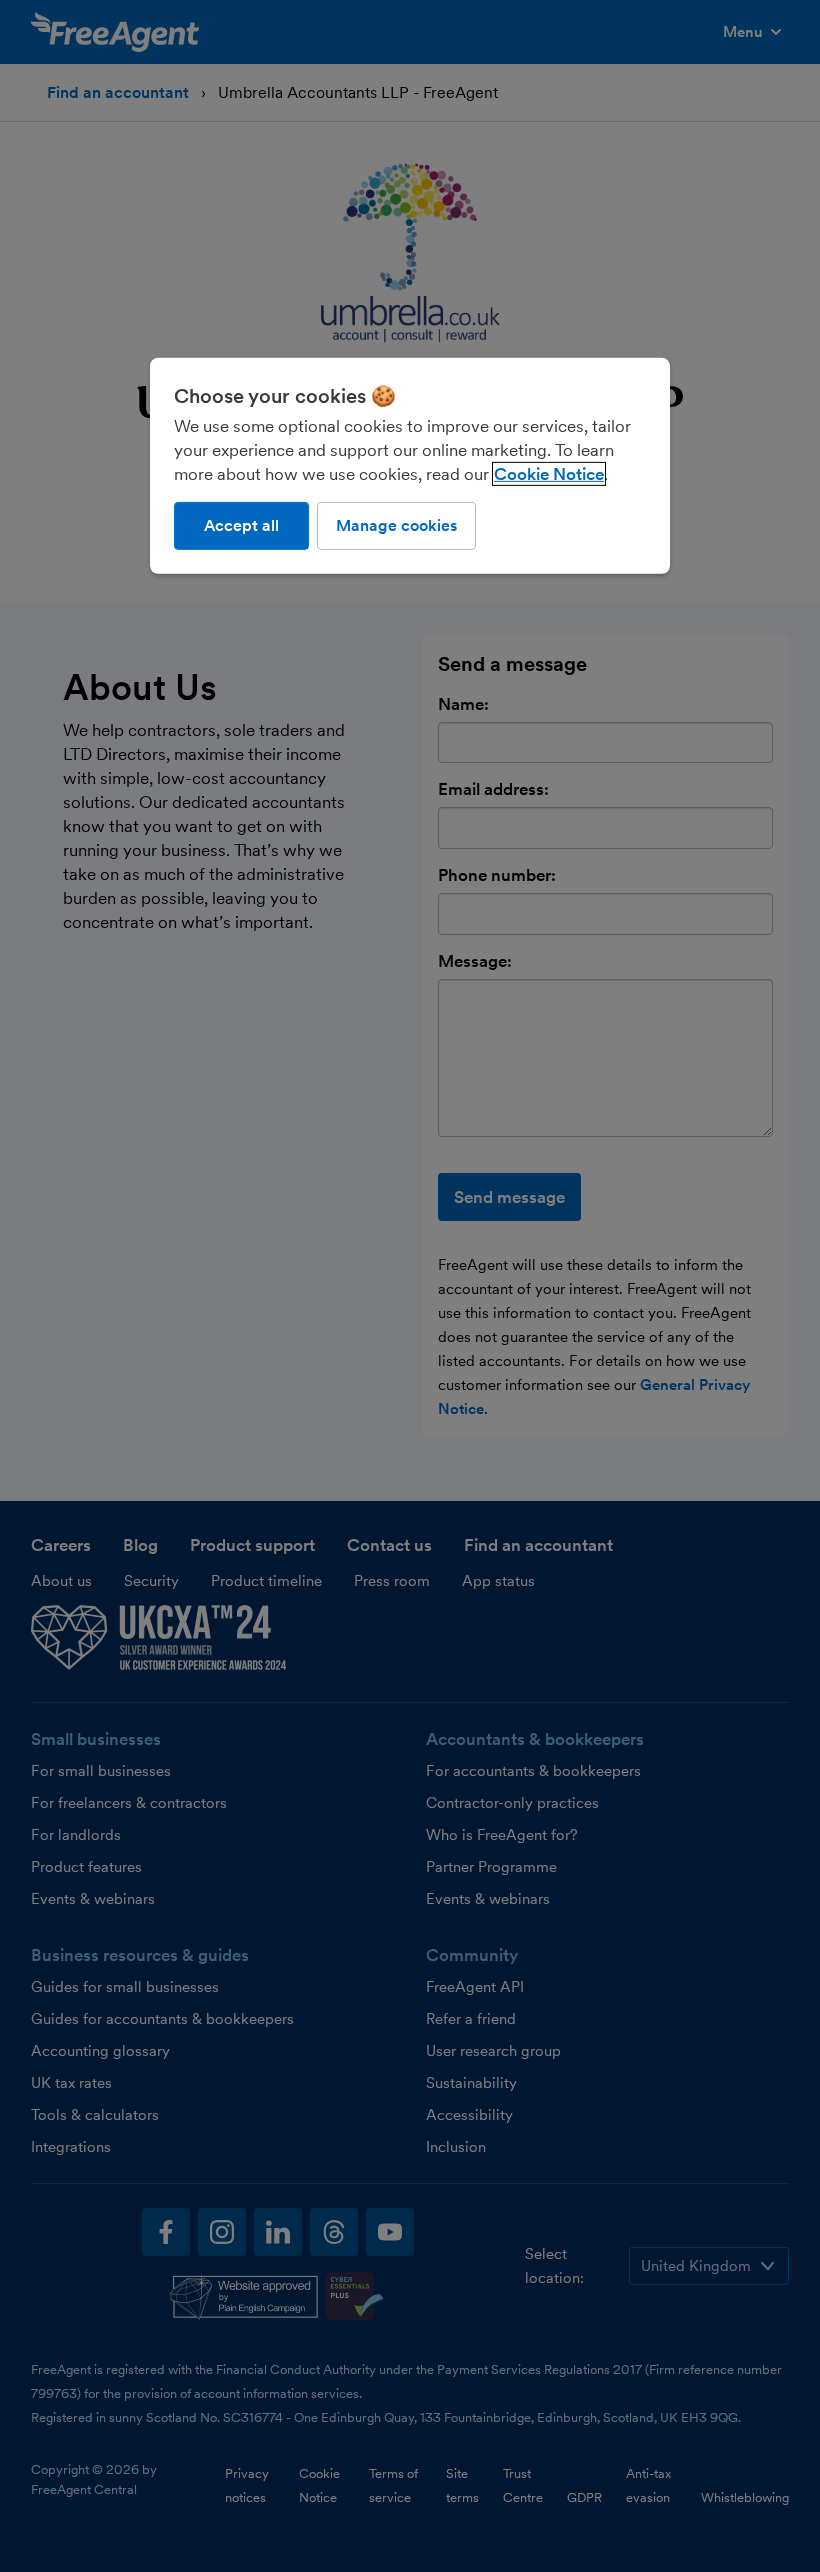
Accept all (241, 525)
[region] (410, 466)
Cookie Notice (549, 474)
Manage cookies (396, 525)
